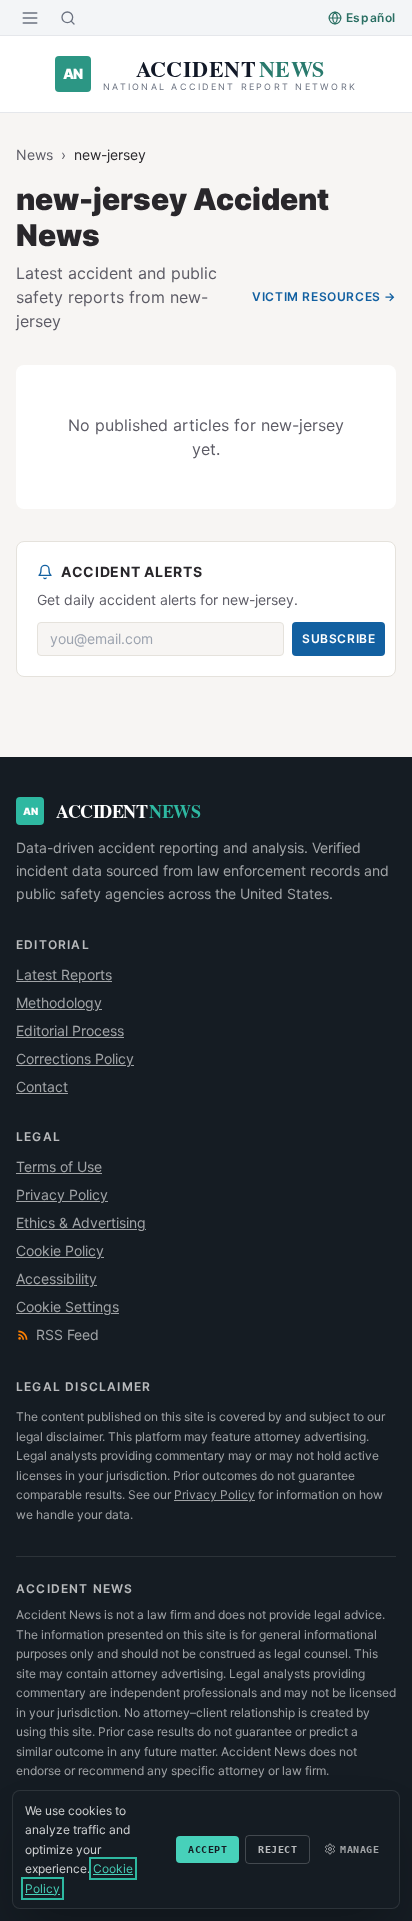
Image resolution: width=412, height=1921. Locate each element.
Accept (207, 1849)
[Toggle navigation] (30, 18)
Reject (277, 1849)
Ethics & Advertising (81, 1222)
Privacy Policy (62, 1194)
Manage (359, 1849)
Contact (42, 1086)
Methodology (59, 1002)
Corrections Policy (75, 1058)
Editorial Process (70, 1030)
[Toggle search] (68, 18)
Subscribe (338, 638)
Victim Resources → (324, 296)
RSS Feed (67, 1334)
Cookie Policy (60, 1250)
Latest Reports (64, 974)
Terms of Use (59, 1166)
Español (371, 17)
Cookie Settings (67, 1306)
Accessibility (56, 1278)
